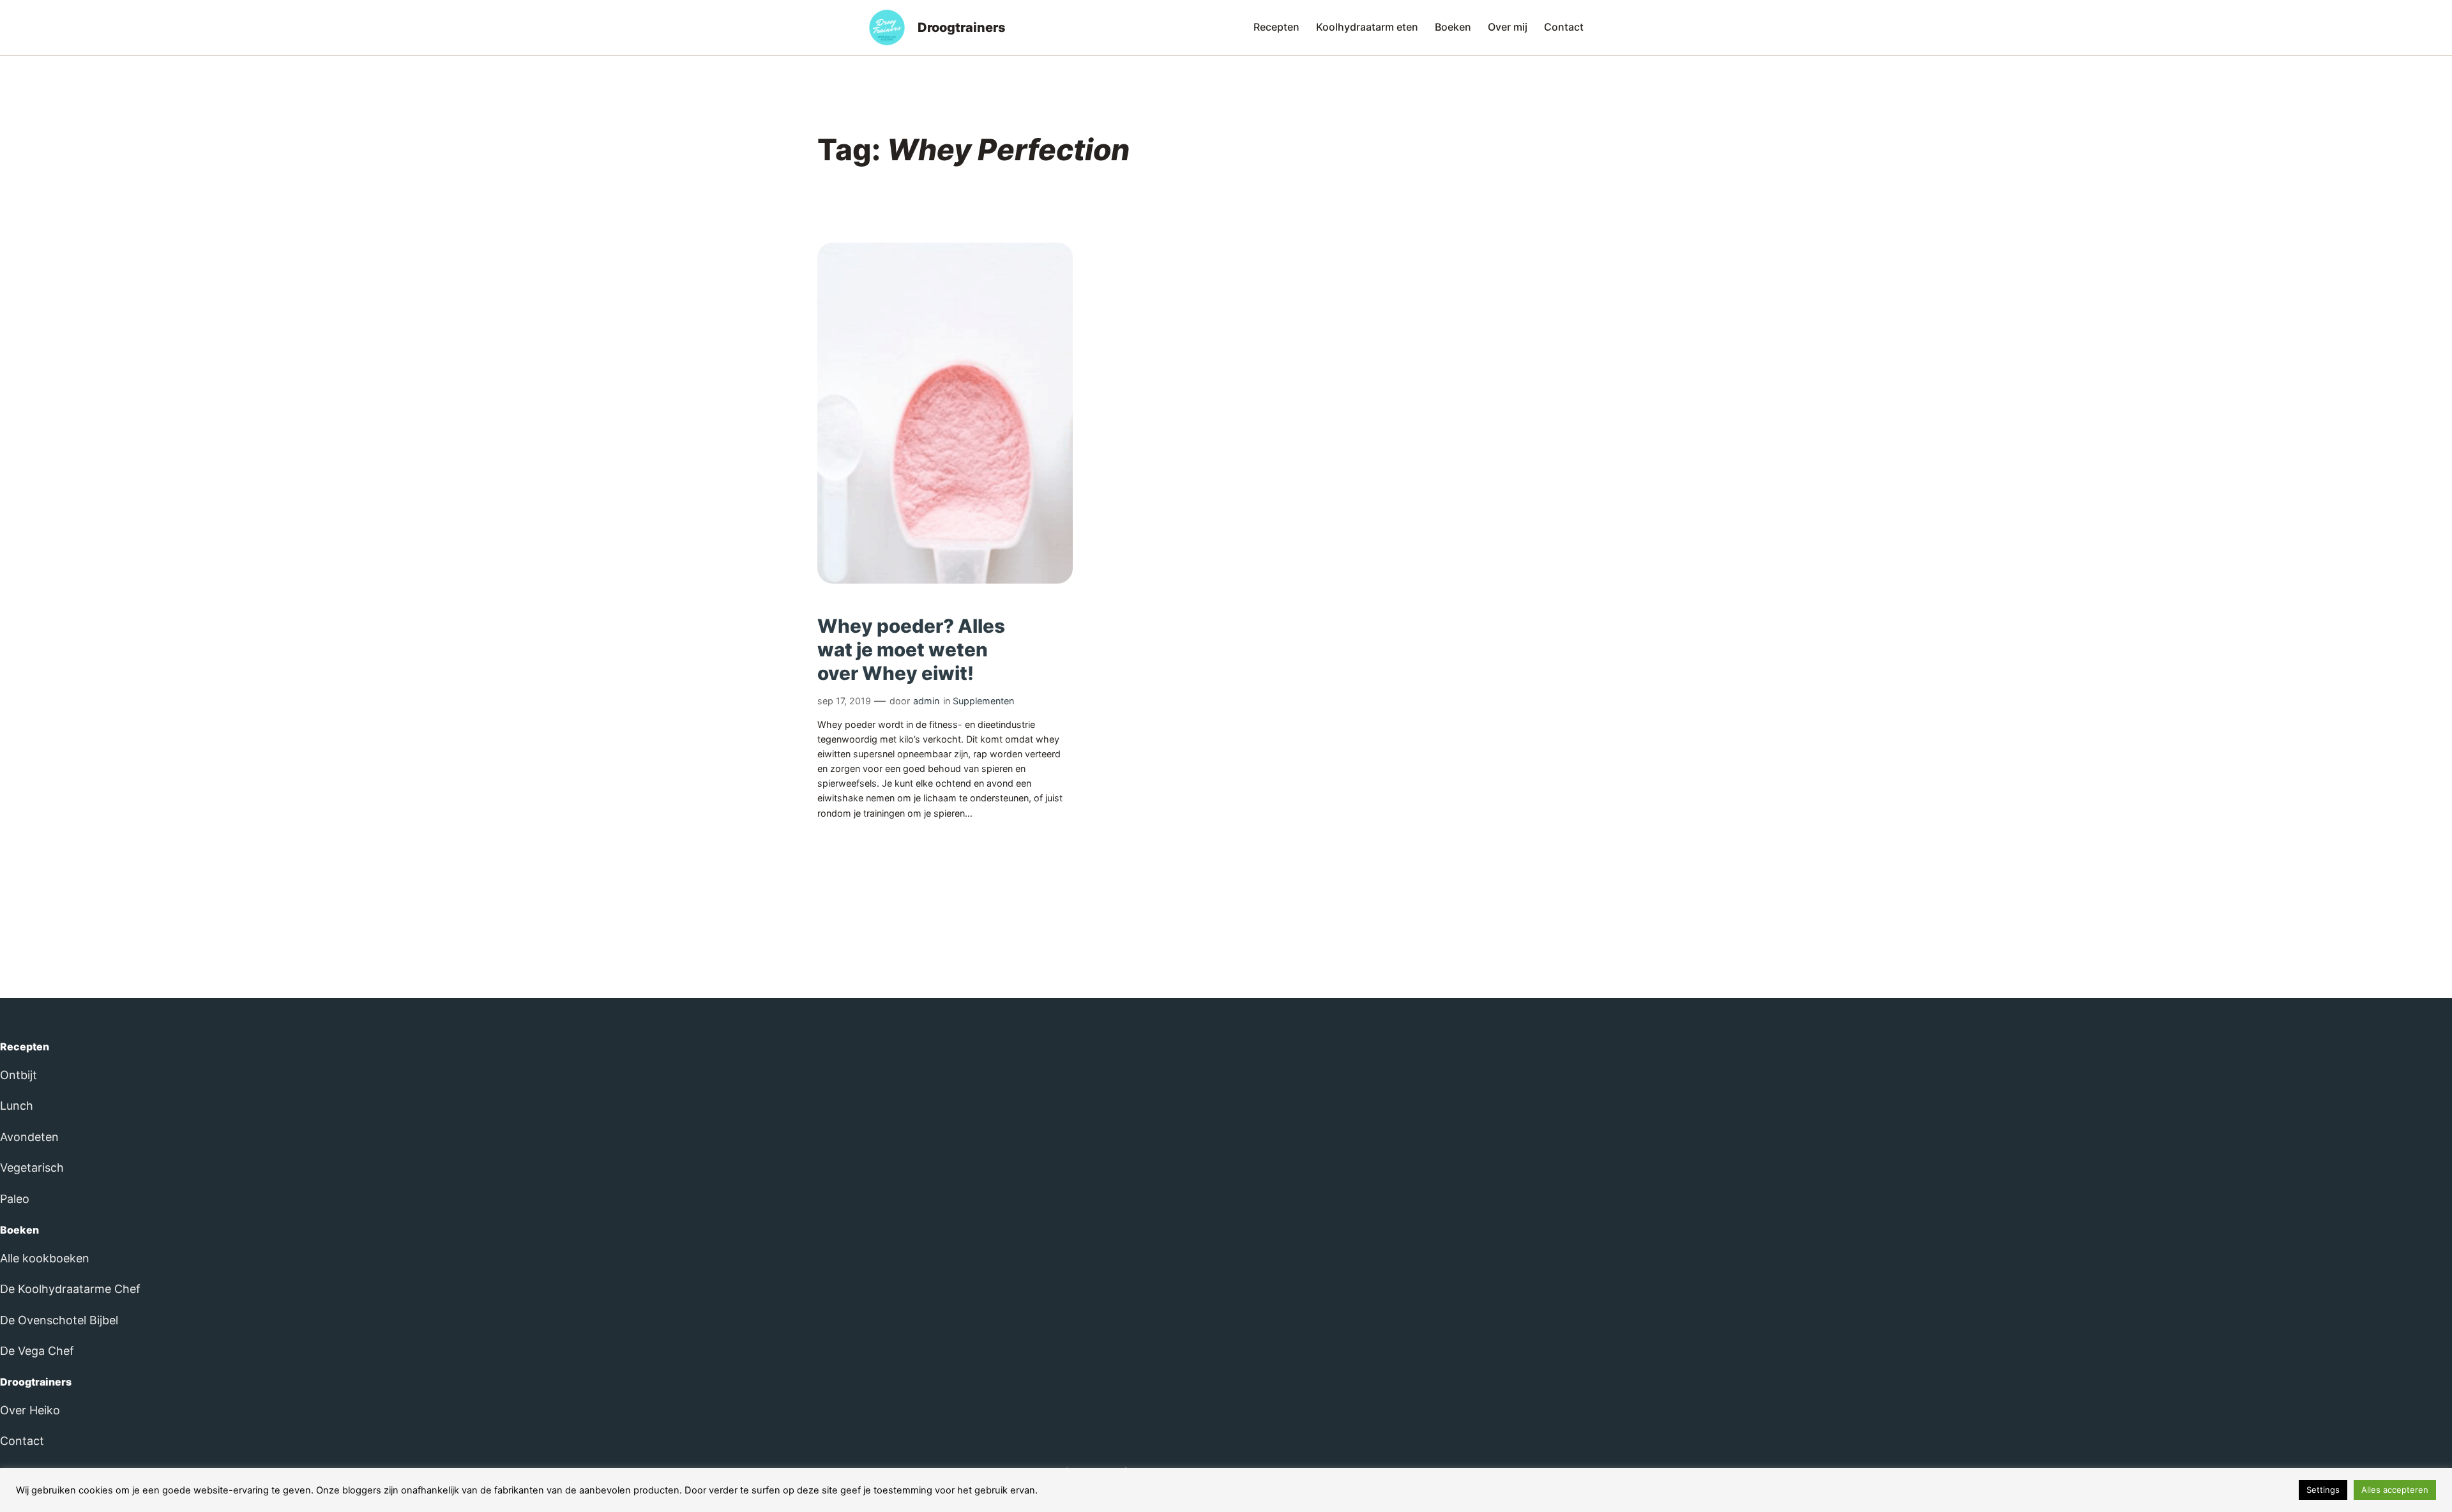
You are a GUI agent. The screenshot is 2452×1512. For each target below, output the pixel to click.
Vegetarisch (32, 1168)
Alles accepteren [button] (2395, 1490)
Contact (22, 1441)
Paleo (15, 1199)
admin (926, 701)
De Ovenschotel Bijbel (59, 1320)
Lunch (17, 1106)
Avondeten (29, 1137)
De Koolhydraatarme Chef (70, 1289)
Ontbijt (19, 1075)
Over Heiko (30, 1410)
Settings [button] (2323, 1490)
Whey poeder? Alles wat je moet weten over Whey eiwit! (911, 649)
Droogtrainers (962, 27)
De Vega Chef (37, 1351)
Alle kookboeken (45, 1258)
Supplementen (983, 701)
